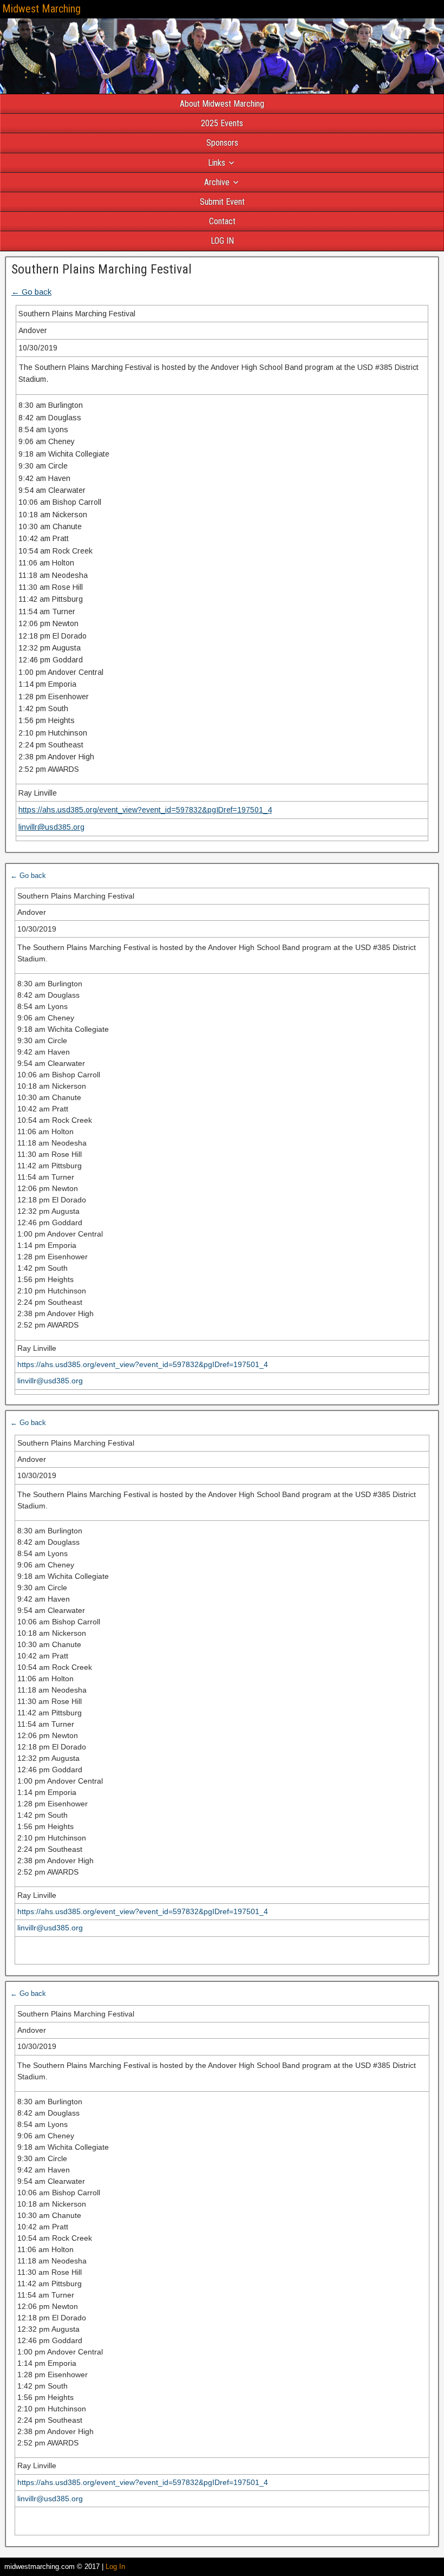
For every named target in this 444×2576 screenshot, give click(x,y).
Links (217, 163)
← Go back (31, 292)
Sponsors (222, 143)
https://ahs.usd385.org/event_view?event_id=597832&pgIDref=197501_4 (145, 810)
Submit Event (222, 202)
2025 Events (222, 123)
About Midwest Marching (222, 104)
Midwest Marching (41, 9)
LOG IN (222, 241)
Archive (217, 182)
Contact (222, 221)
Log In (115, 2567)
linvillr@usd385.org (51, 827)
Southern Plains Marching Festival (102, 269)
